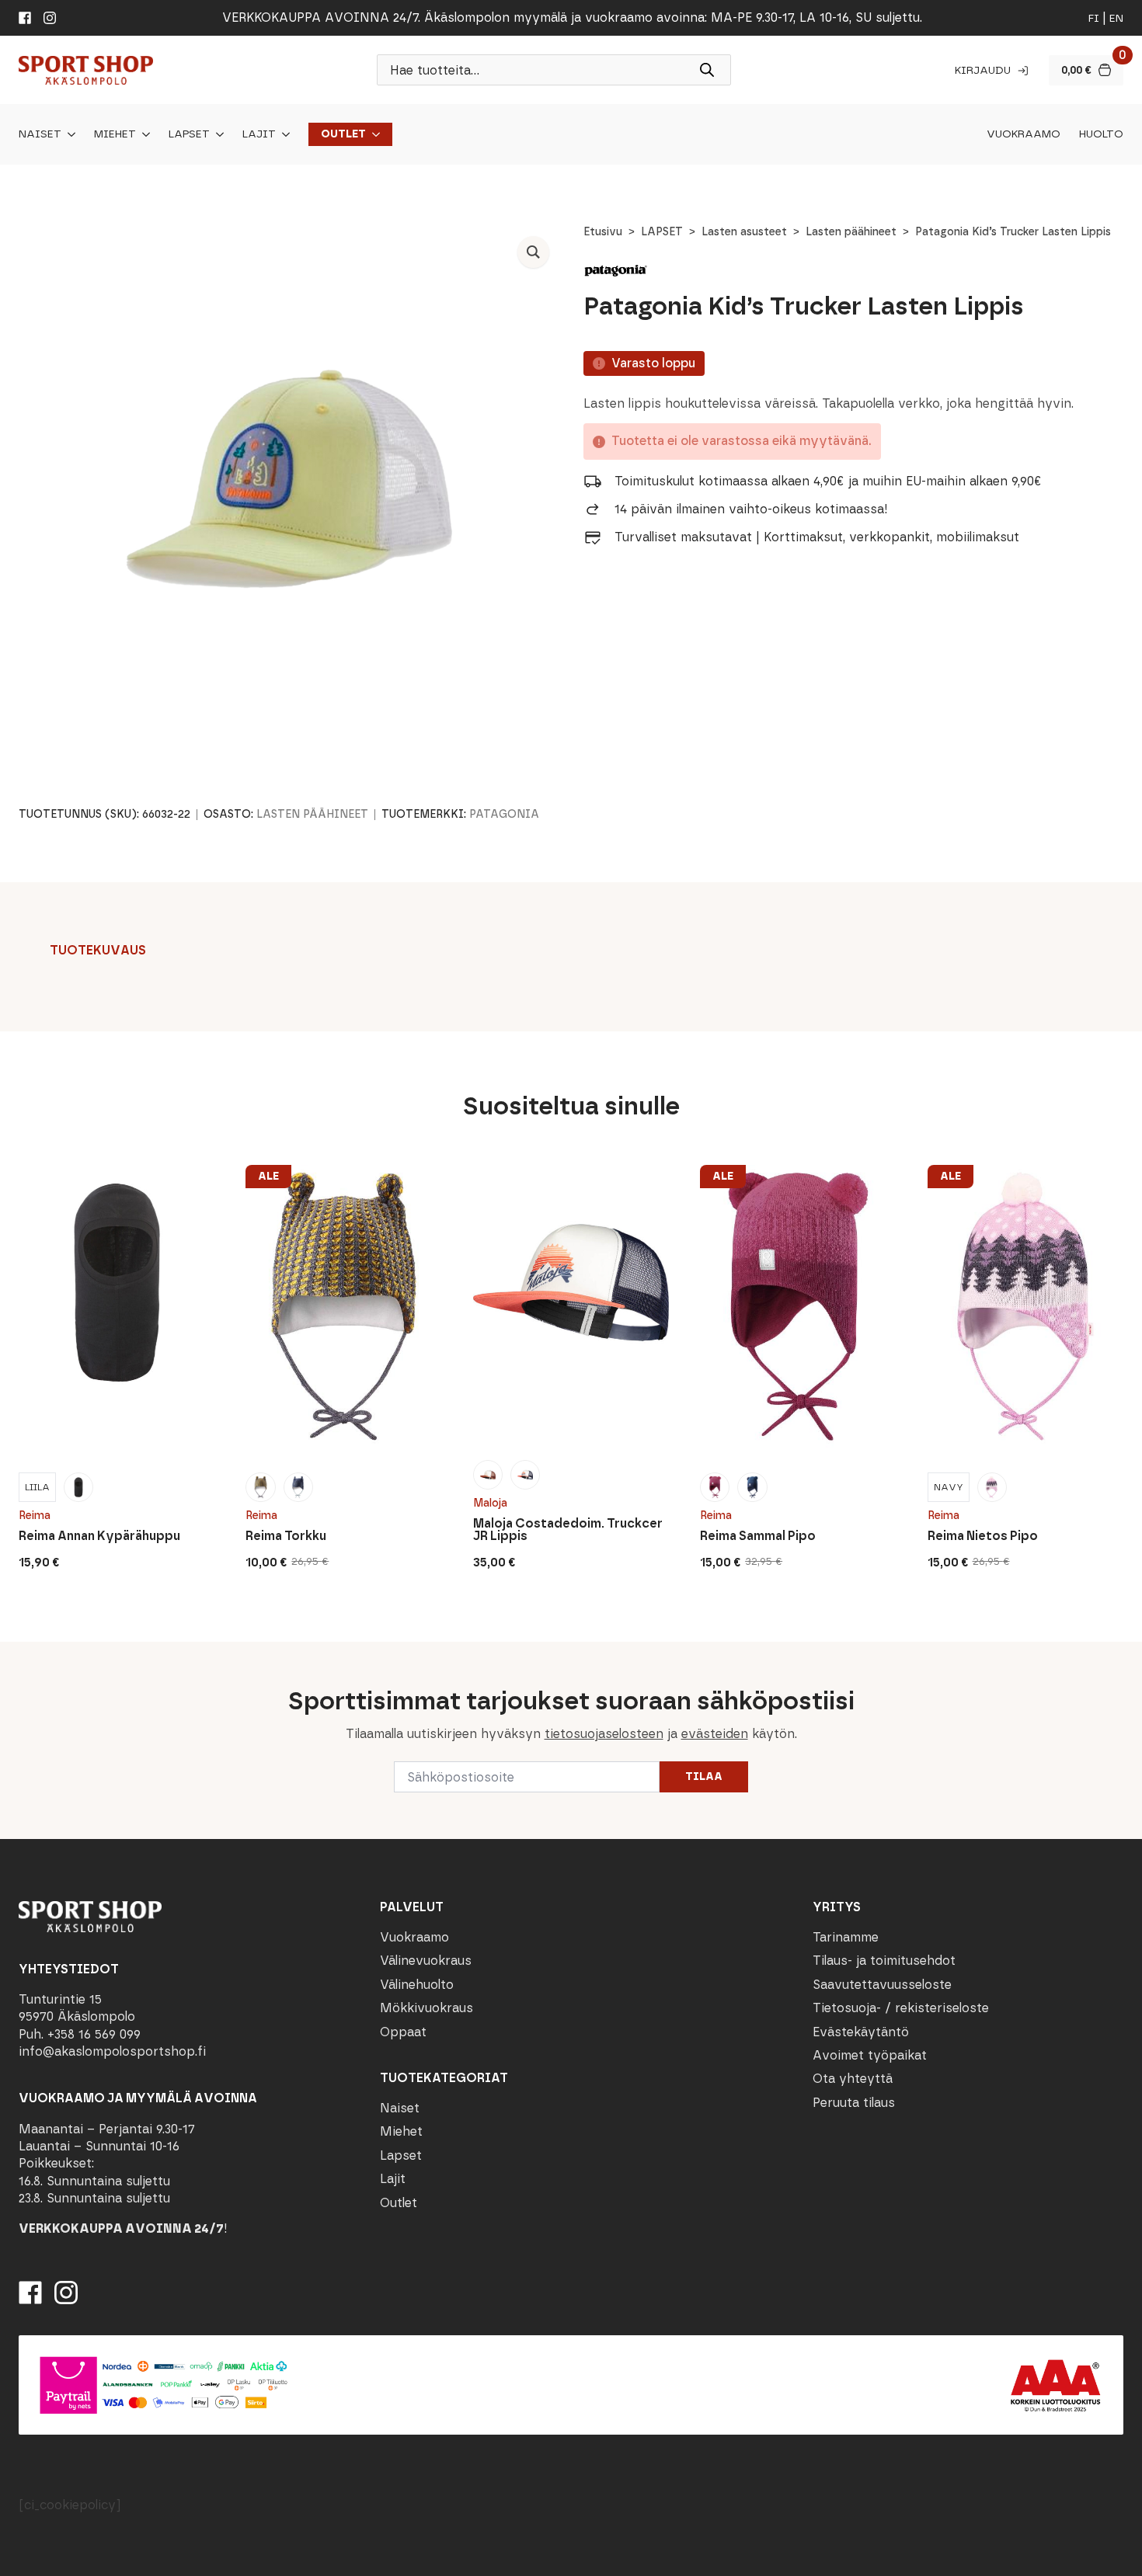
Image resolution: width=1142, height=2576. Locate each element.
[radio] (37, 1487)
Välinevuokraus (426, 1961)
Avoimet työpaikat (870, 2055)
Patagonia (504, 814)
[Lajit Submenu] (283, 134)
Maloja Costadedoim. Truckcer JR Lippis (568, 1530)
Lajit (259, 134)
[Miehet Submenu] (143, 134)
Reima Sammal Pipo (758, 1536)
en (1116, 18)
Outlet (343, 134)
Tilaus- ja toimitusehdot (884, 1961)
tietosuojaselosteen (604, 1734)
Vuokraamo (1024, 134)
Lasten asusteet (744, 232)
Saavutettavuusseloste (882, 1985)
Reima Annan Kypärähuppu (99, 1536)
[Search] (707, 70)
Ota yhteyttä (853, 2079)
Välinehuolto (417, 1985)
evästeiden (715, 1734)
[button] (533, 252)
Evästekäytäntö (861, 2032)
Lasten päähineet (851, 232)
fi (1094, 18)
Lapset (189, 134)
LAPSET (662, 232)
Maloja (490, 1503)
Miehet (115, 134)
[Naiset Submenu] (68, 134)
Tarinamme (846, 1937)
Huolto (1101, 134)
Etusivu (603, 232)
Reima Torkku (286, 1536)
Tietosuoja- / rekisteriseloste (901, 2008)
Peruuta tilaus (854, 2103)
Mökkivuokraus (427, 2008)
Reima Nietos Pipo (983, 1536)
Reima (35, 1516)
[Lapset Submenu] (217, 134)
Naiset (40, 134)
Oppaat (403, 2032)
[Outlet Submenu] (373, 134)
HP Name (17, 1654)
